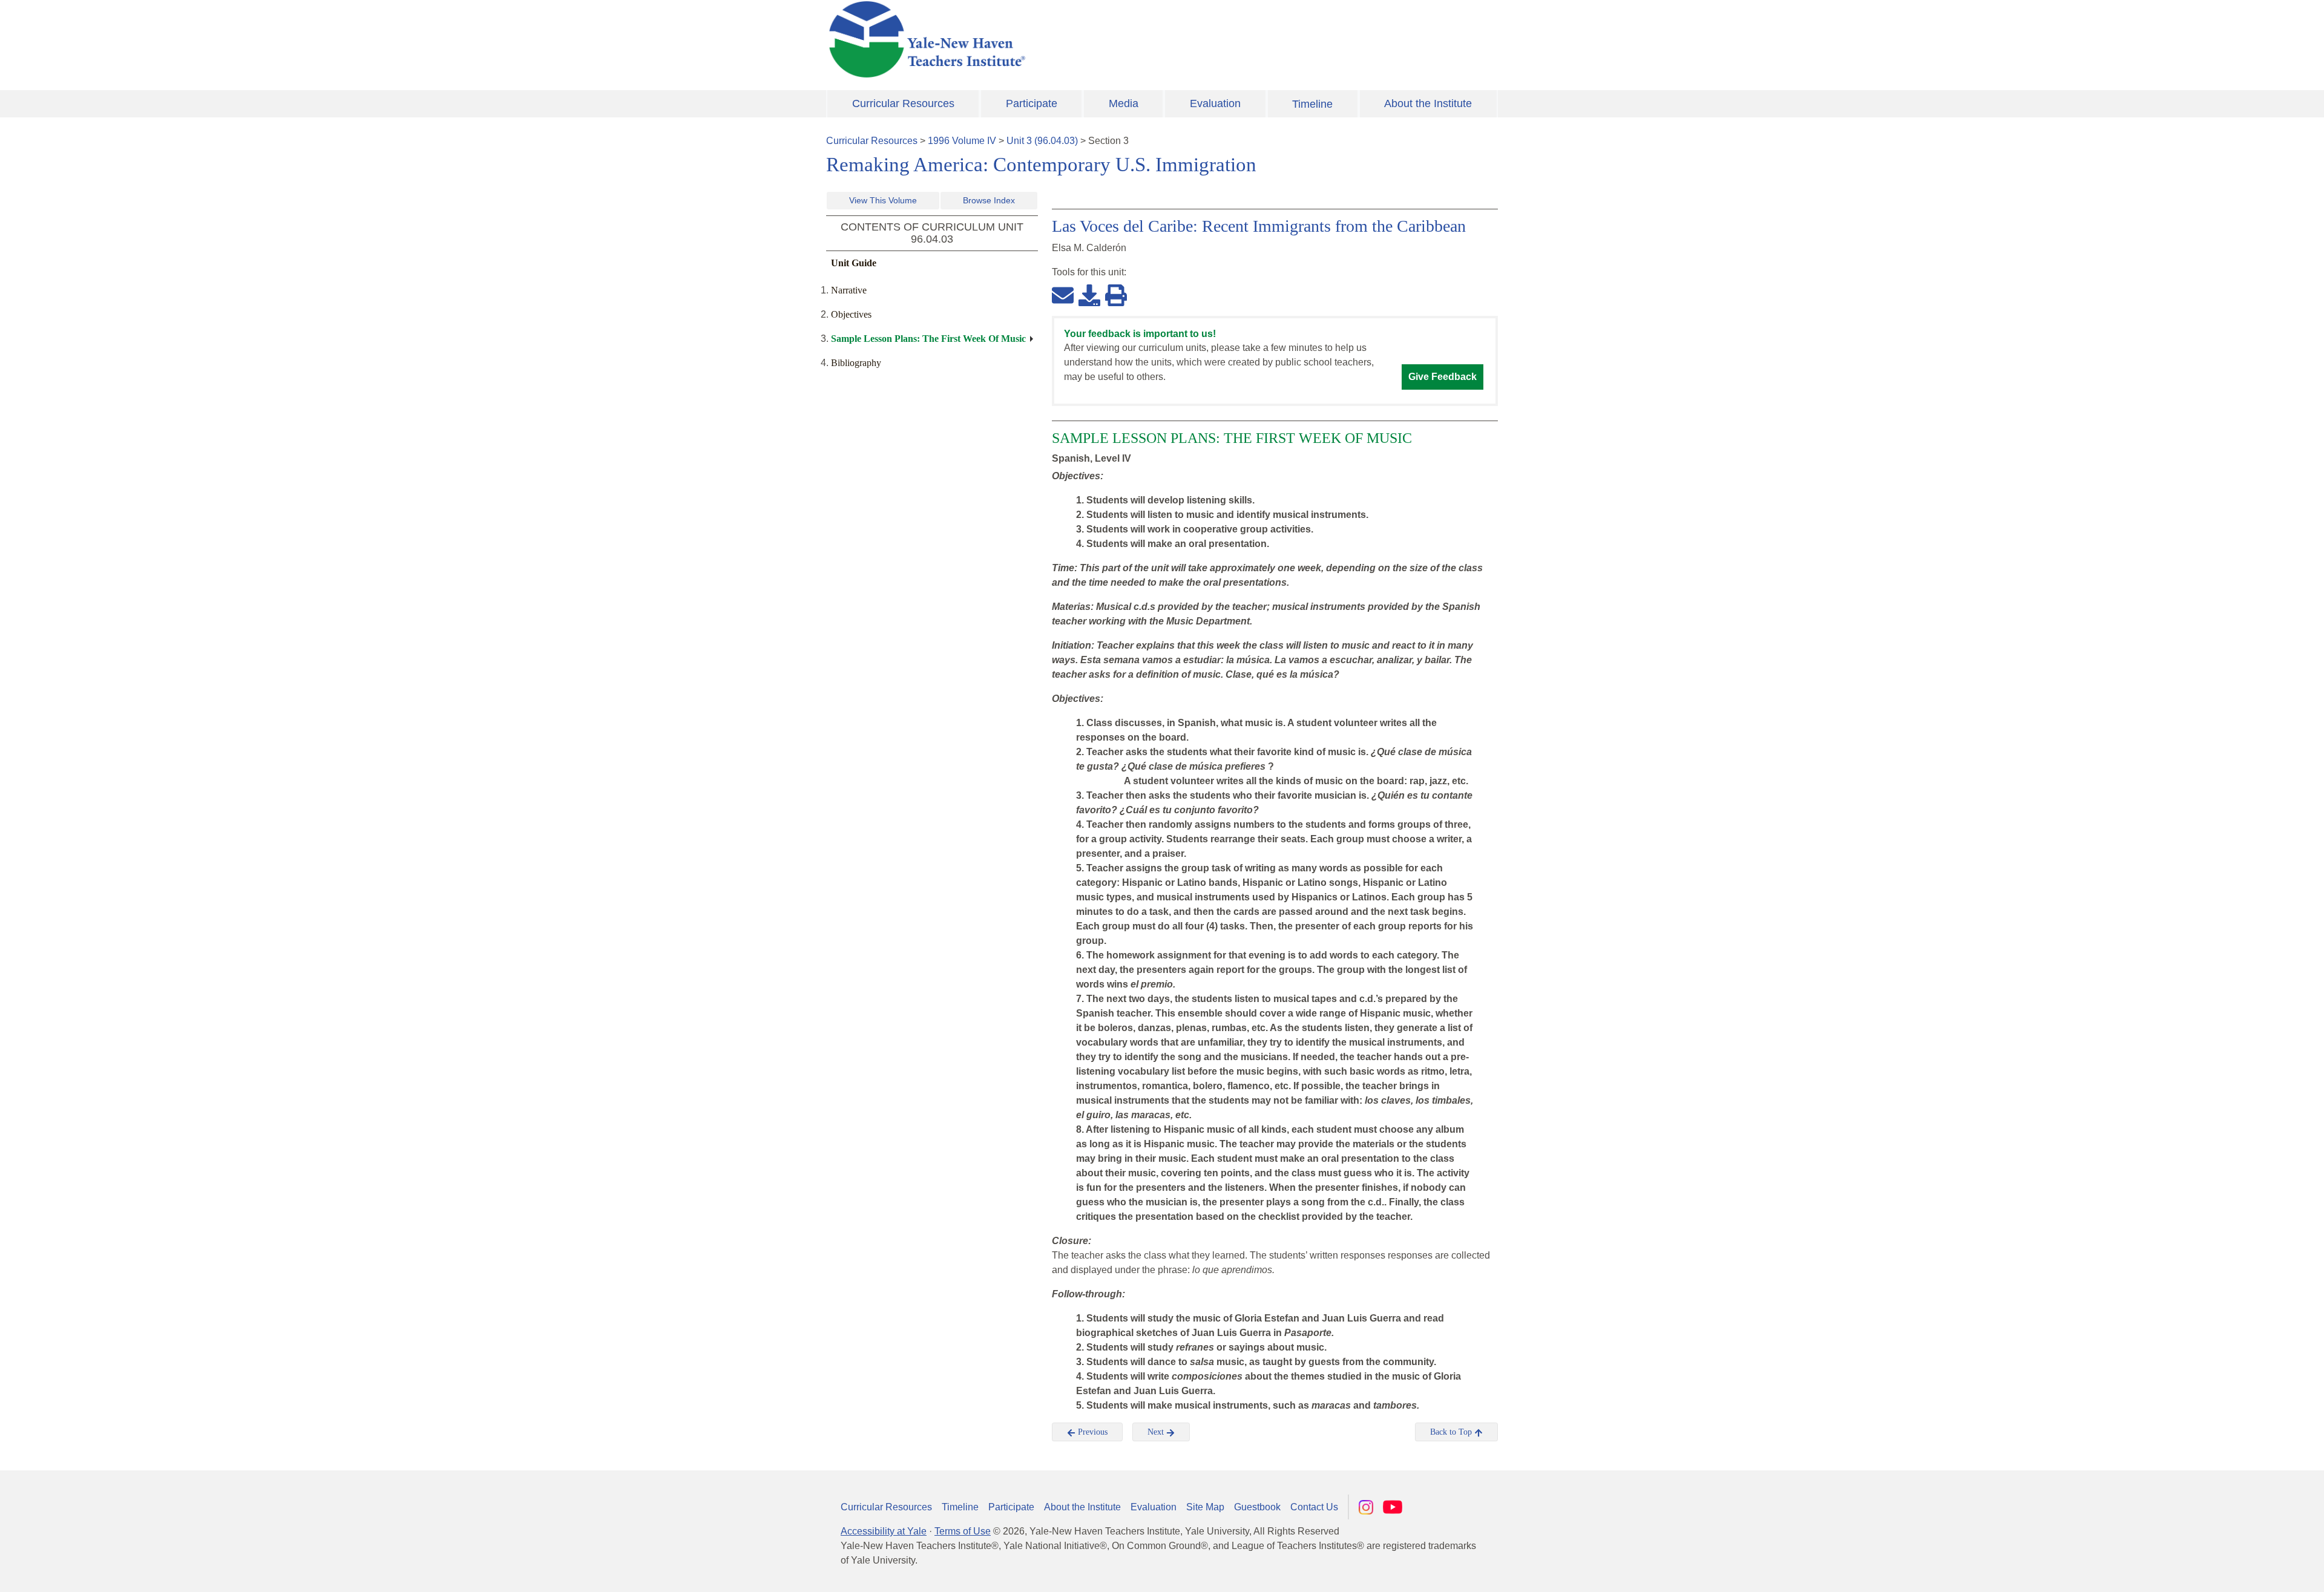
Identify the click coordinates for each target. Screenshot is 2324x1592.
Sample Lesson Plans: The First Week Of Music (928, 339)
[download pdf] (1089, 295)
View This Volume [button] (883, 200)
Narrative (849, 290)
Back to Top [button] (1452, 1432)
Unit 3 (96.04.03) (1042, 141)
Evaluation (1215, 103)
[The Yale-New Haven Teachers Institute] (1047, 39)
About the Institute (1428, 103)
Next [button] (1157, 1432)
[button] (2254, 1571)
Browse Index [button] (989, 200)
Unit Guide (854, 263)
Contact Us (1314, 1507)
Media (1124, 103)
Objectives (851, 314)
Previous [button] (1091, 1432)
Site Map (1205, 1507)
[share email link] (1063, 295)
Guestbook (1257, 1507)
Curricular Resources (903, 103)
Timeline (1312, 104)
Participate (1032, 103)
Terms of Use (963, 1531)
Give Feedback (1443, 377)
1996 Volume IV (962, 141)
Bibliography (856, 363)
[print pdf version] (1116, 295)
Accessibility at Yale (884, 1531)
